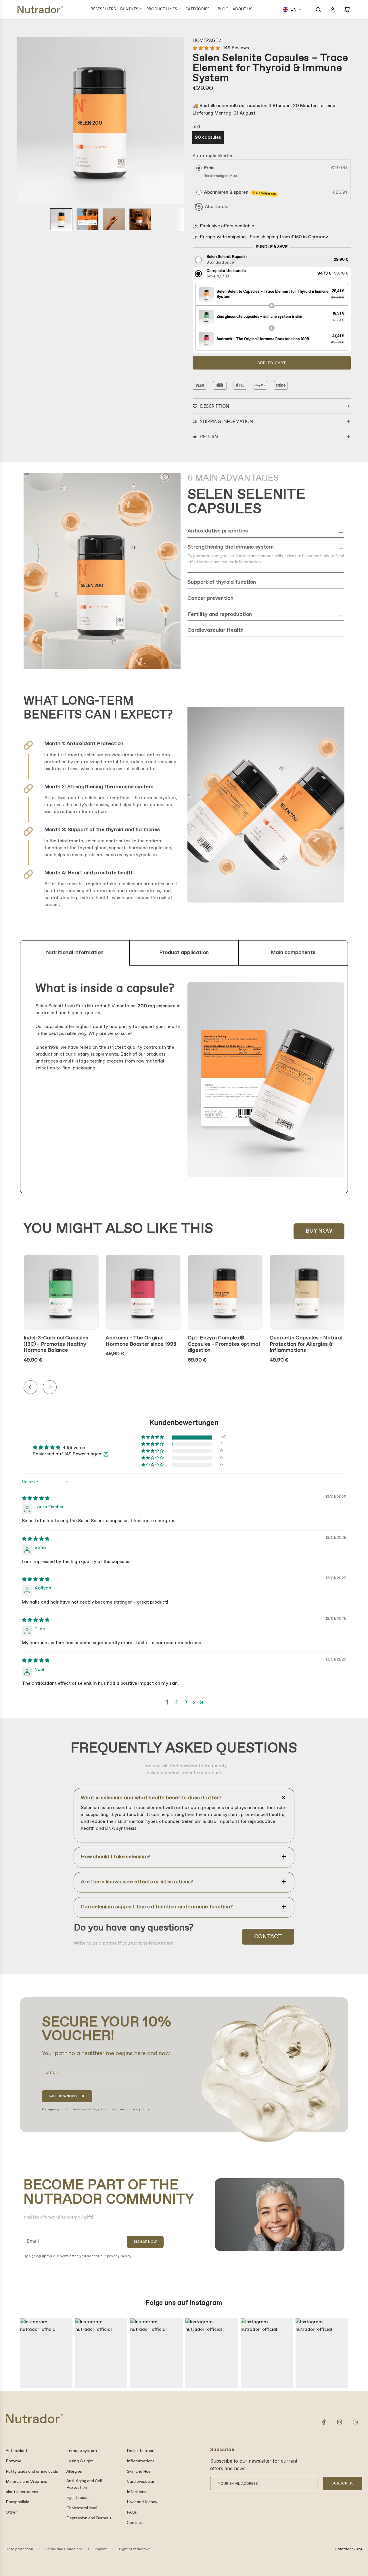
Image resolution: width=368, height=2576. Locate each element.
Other (11, 2512)
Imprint (101, 2549)
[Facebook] (324, 2422)
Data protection (19, 2549)
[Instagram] (340, 2422)
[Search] (318, 9)
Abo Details (217, 207)
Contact (268, 1937)
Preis (209, 168)
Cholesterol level (82, 2508)
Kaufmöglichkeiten (213, 156)
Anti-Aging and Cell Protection (84, 2484)
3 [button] (186, 1702)
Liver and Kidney (142, 2502)
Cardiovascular (141, 2482)
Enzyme (14, 2461)
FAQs (132, 2512)
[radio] (199, 168)
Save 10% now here (67, 2096)
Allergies (74, 2472)
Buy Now (319, 1231)
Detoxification (141, 2451)
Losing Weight (80, 2461)
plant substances (22, 2492)
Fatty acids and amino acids (32, 2472)
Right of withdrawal (135, 2549)
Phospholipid (18, 2502)
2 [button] (177, 1702)
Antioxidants (18, 2451)
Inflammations (141, 2461)
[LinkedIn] (355, 2422)
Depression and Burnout (89, 2518)
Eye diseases (78, 2498)
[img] (36, 1498)
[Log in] (333, 9)
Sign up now (145, 2242)
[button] (292, 9)
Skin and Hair (139, 2472)
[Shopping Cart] (347, 9)
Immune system (82, 2451)
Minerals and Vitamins (26, 2482)
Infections (137, 2492)
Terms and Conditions (64, 2549)
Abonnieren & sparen (240, 193)
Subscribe (343, 2483)
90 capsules (208, 137)
